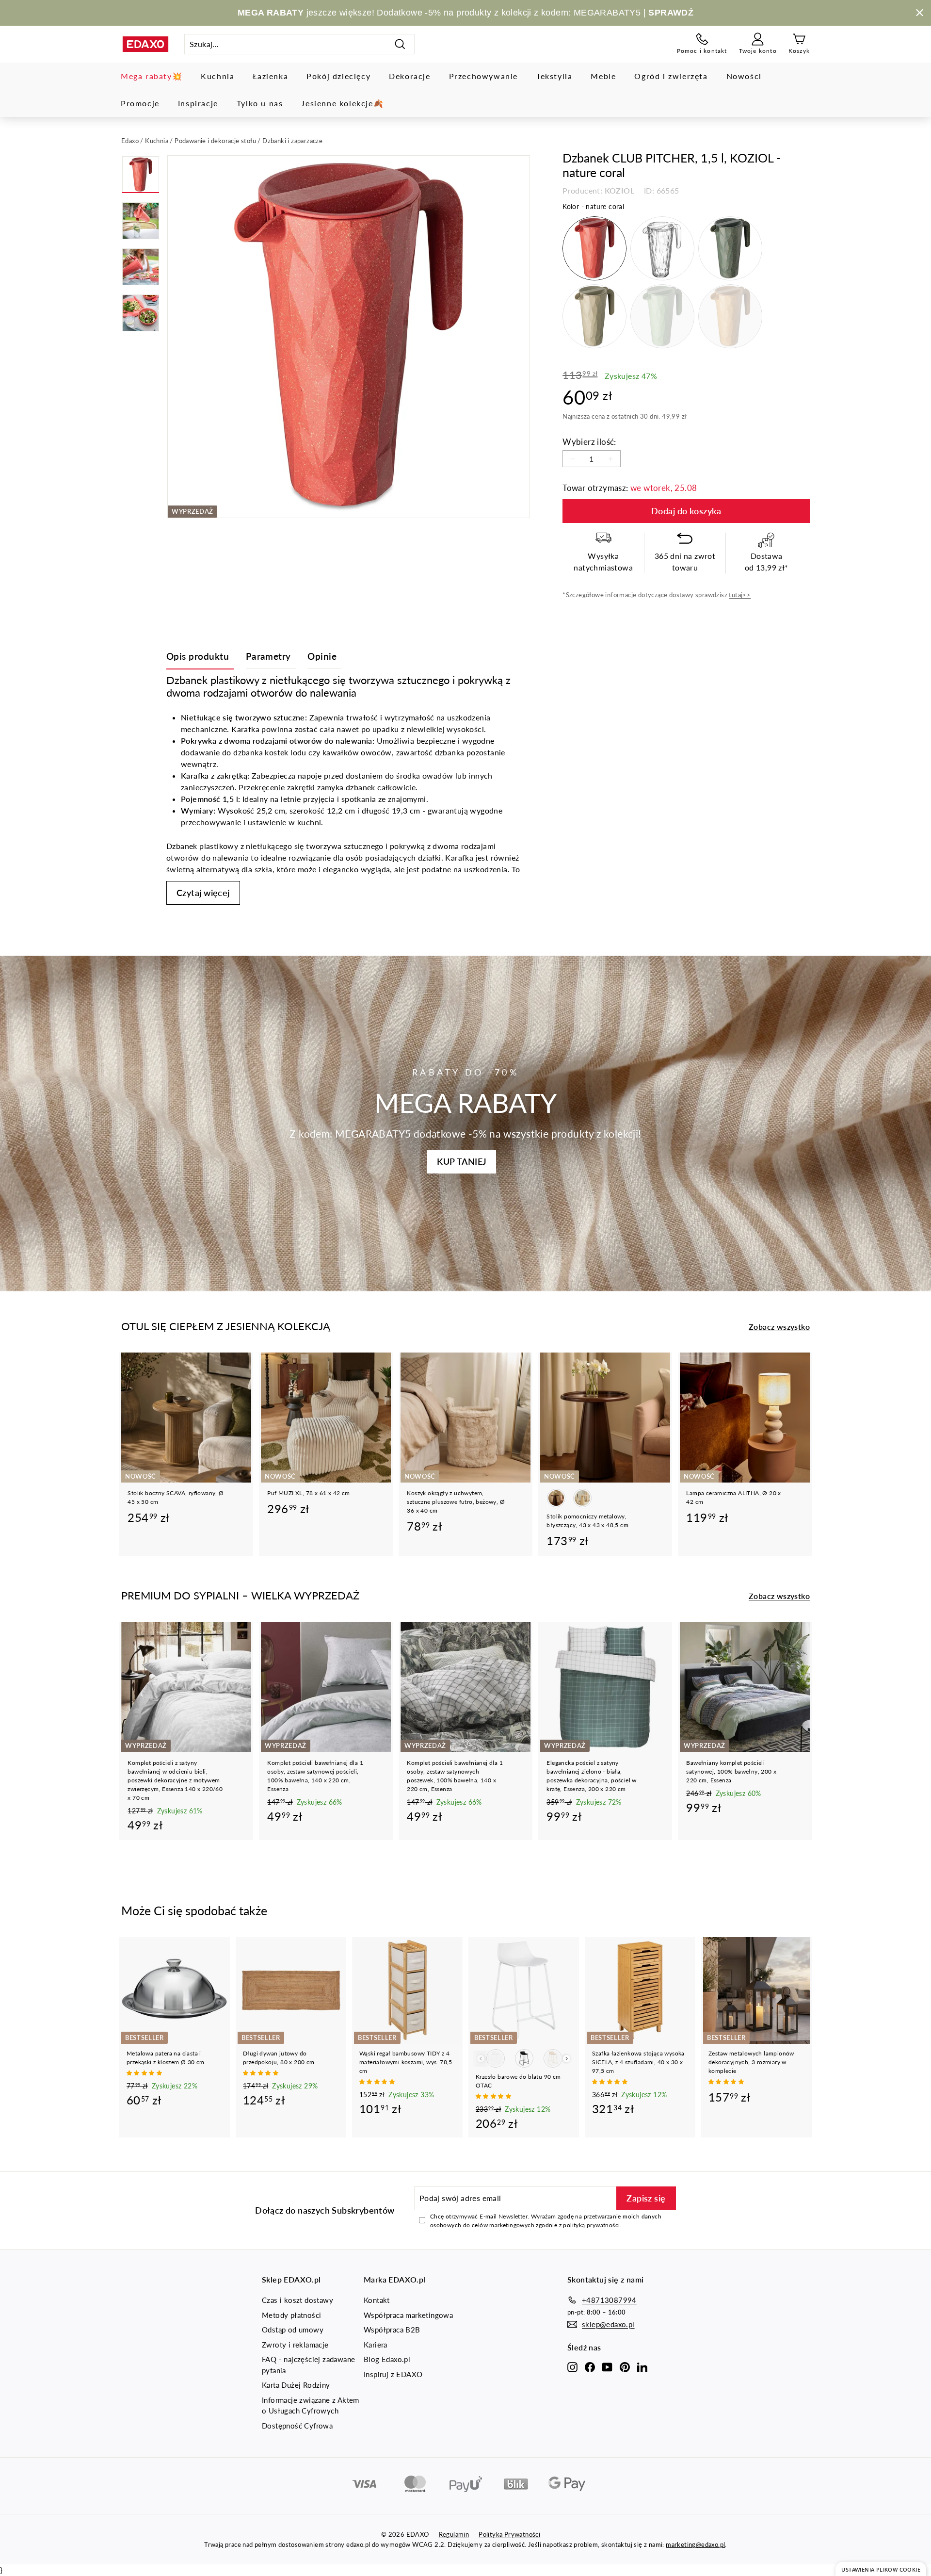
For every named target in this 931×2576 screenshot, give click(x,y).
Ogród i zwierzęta (671, 76)
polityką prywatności (591, 2225)
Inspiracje (198, 103)
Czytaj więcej (203, 893)
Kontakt (377, 2300)
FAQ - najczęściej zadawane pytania (308, 2365)
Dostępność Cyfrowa (297, 2426)
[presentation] (567, 2059)
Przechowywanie (483, 76)
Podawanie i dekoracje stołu (215, 141)
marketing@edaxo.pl (695, 2544)
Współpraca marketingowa (408, 2315)
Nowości (744, 76)
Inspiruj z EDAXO (393, 2374)
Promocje (140, 103)
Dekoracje (409, 76)
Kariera (376, 2345)
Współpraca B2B (392, 2330)
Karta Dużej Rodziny (296, 2385)
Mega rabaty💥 (152, 76)
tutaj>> (740, 595)
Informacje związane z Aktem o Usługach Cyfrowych (311, 2405)
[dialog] (881, 2569)
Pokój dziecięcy (338, 76)
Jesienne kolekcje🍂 (342, 103)
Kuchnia (217, 76)
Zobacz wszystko (779, 1327)
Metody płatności (291, 2315)
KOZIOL (619, 190)
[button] (145, 2073)
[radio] (594, 248)
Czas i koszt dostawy (297, 2300)
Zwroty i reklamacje (295, 2345)
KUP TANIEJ (462, 1161)
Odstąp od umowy (293, 2330)
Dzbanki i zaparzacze (292, 141)
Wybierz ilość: (589, 442)
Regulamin (454, 2534)
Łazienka (270, 76)
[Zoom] (349, 337)
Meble (603, 76)
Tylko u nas (260, 103)
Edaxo (130, 141)
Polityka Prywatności (509, 2534)
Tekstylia (554, 76)
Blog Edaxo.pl (387, 2359)
